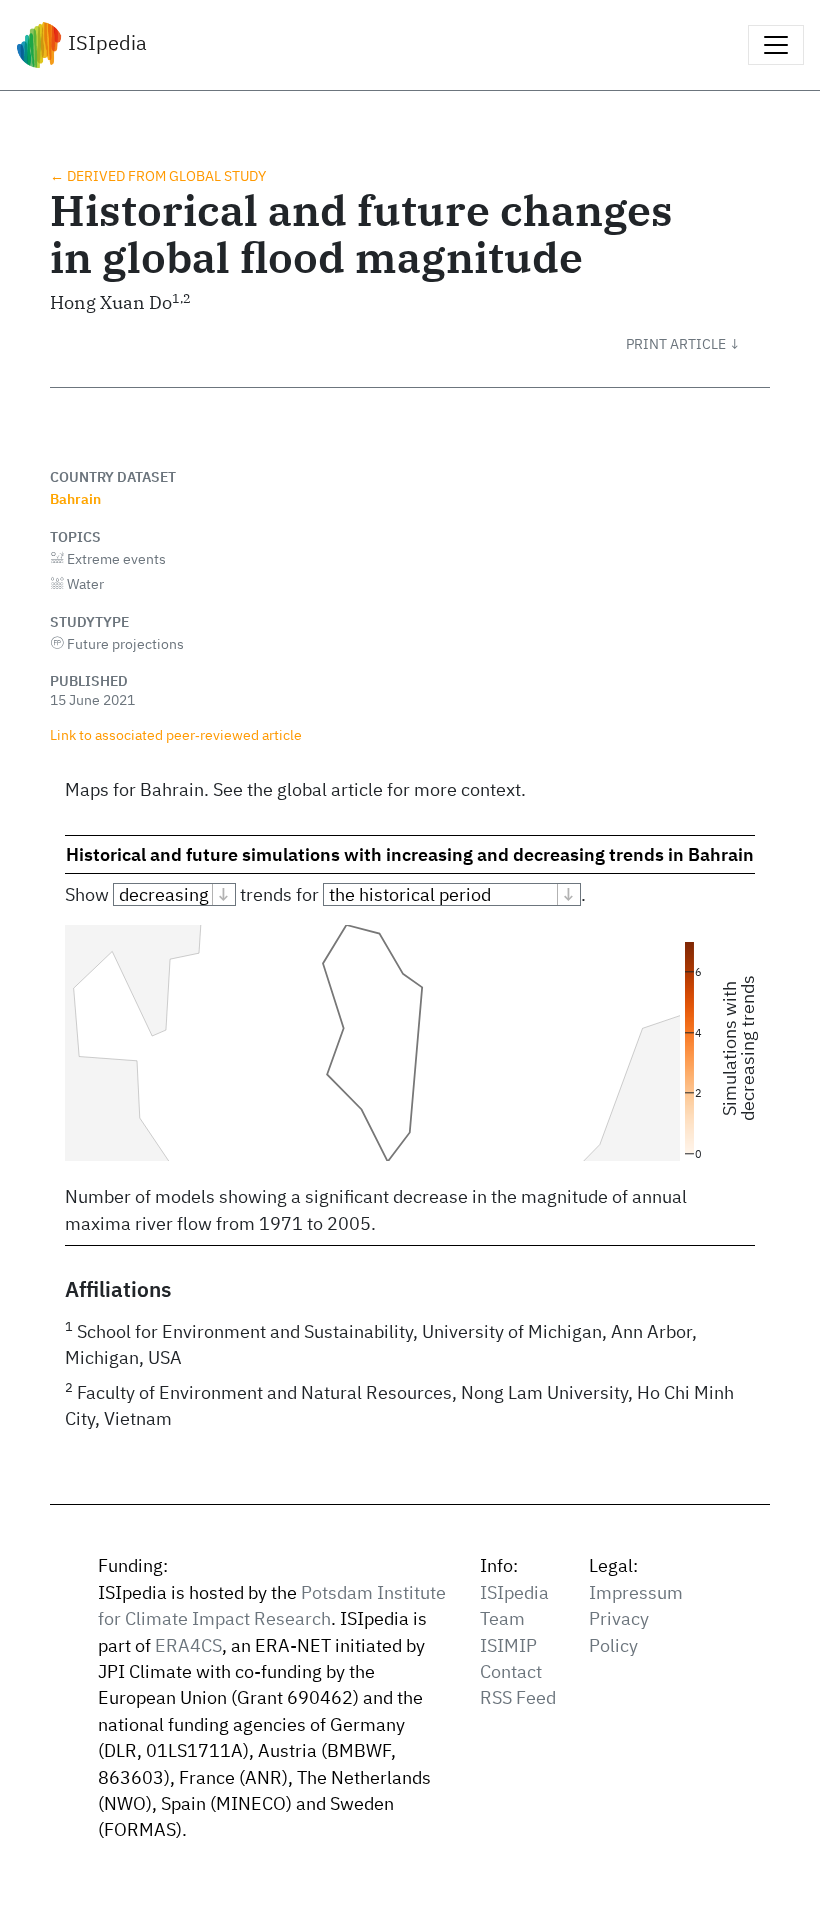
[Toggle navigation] (776, 45)
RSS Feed (518, 1697)
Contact (511, 1671)
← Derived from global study (158, 175)
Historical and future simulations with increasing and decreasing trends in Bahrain (410, 854)
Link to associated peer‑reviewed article (176, 734)
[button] (698, 344)
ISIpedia (105, 42)
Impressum (636, 1592)
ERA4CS (188, 1645)
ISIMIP (508, 1645)
